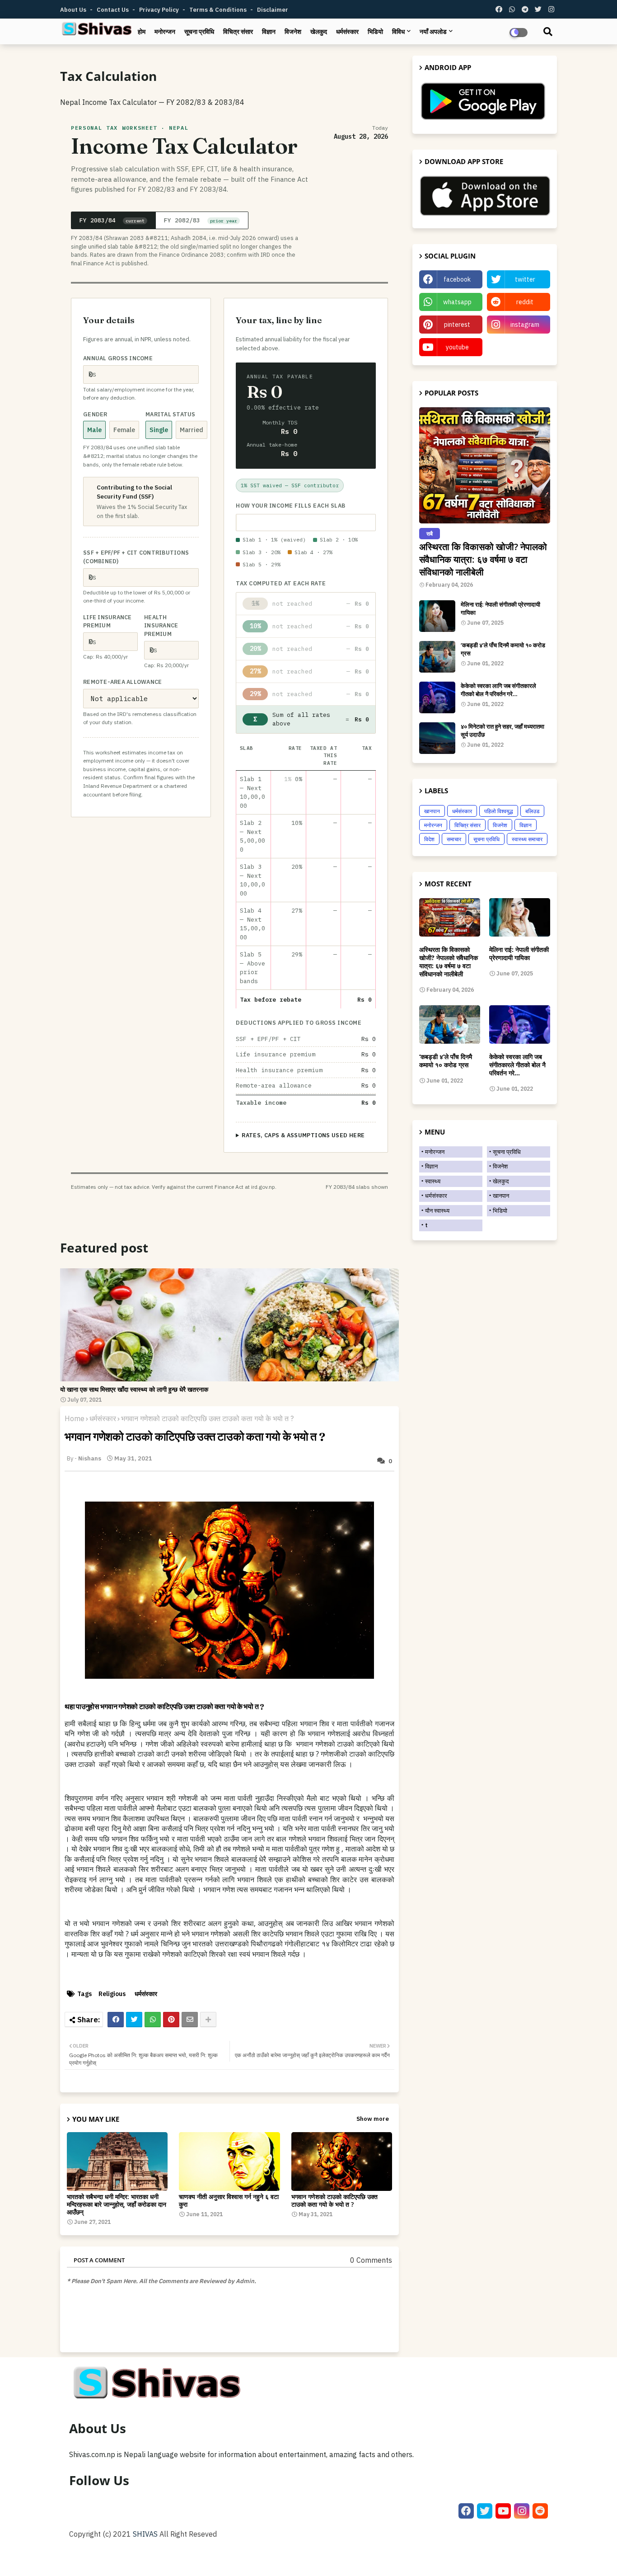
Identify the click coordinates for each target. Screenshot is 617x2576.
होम (142, 32)
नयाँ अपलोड (433, 32)
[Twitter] (134, 2020)
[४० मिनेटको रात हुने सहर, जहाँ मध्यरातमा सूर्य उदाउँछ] (437, 738)
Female (124, 430)
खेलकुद (319, 32)
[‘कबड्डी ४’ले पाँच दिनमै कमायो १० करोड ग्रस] (437, 657)
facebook (457, 279)
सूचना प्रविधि (199, 32)
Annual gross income (118, 358)
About (459, 2558)
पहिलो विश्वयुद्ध (499, 811)
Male (94, 430)
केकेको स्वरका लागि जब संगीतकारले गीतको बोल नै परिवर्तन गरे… (498, 690)
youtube (457, 347)
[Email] (190, 2020)
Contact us (113, 10)
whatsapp (457, 302)
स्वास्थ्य (433, 1181)
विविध (398, 32)
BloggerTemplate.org (235, 2558)
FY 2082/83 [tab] (201, 220)
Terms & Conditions (219, 10)
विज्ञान (269, 32)
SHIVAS (145, 2534)
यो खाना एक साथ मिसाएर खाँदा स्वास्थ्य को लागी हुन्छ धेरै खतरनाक (134, 1390)
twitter (525, 279)
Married (192, 430)
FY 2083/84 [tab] (112, 220)
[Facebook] (116, 2020)
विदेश (429, 839)
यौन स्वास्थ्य (437, 1211)
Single (159, 430)
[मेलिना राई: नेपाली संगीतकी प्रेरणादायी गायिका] (437, 616)
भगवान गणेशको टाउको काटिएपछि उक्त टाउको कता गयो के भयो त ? (334, 2200)
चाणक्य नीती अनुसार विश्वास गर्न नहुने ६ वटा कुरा (229, 2200)
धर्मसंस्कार (347, 32)
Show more (373, 2119)
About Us (74, 10)
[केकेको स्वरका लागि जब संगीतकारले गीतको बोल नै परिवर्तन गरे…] (437, 697)
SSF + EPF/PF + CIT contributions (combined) (136, 557)
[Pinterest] (171, 2020)
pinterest (457, 325)
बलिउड (532, 811)
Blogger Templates (130, 2558)
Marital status (171, 414)
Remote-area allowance (122, 682)
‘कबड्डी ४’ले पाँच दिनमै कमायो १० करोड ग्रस (503, 649)
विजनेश (293, 32)
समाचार (454, 839)
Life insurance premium (108, 621)
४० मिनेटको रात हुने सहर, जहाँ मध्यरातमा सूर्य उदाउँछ (502, 730)
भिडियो (375, 32)
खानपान (432, 811)
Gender (95, 414)
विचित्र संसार (238, 32)
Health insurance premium (161, 626)
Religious (112, 1994)
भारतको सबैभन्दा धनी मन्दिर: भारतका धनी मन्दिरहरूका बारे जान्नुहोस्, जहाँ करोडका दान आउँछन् (117, 2204)
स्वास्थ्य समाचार (527, 839)
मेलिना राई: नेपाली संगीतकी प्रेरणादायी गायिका (500, 608)
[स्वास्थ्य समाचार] (229, 1325)
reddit (525, 302)
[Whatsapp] (153, 2020)
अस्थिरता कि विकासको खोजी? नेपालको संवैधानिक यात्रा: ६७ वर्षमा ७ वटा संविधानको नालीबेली (483, 559)
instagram (525, 325)
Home (75, 1418)
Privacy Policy (160, 10)
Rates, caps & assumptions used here (303, 1135)
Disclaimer (273, 10)
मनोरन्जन (165, 32)
